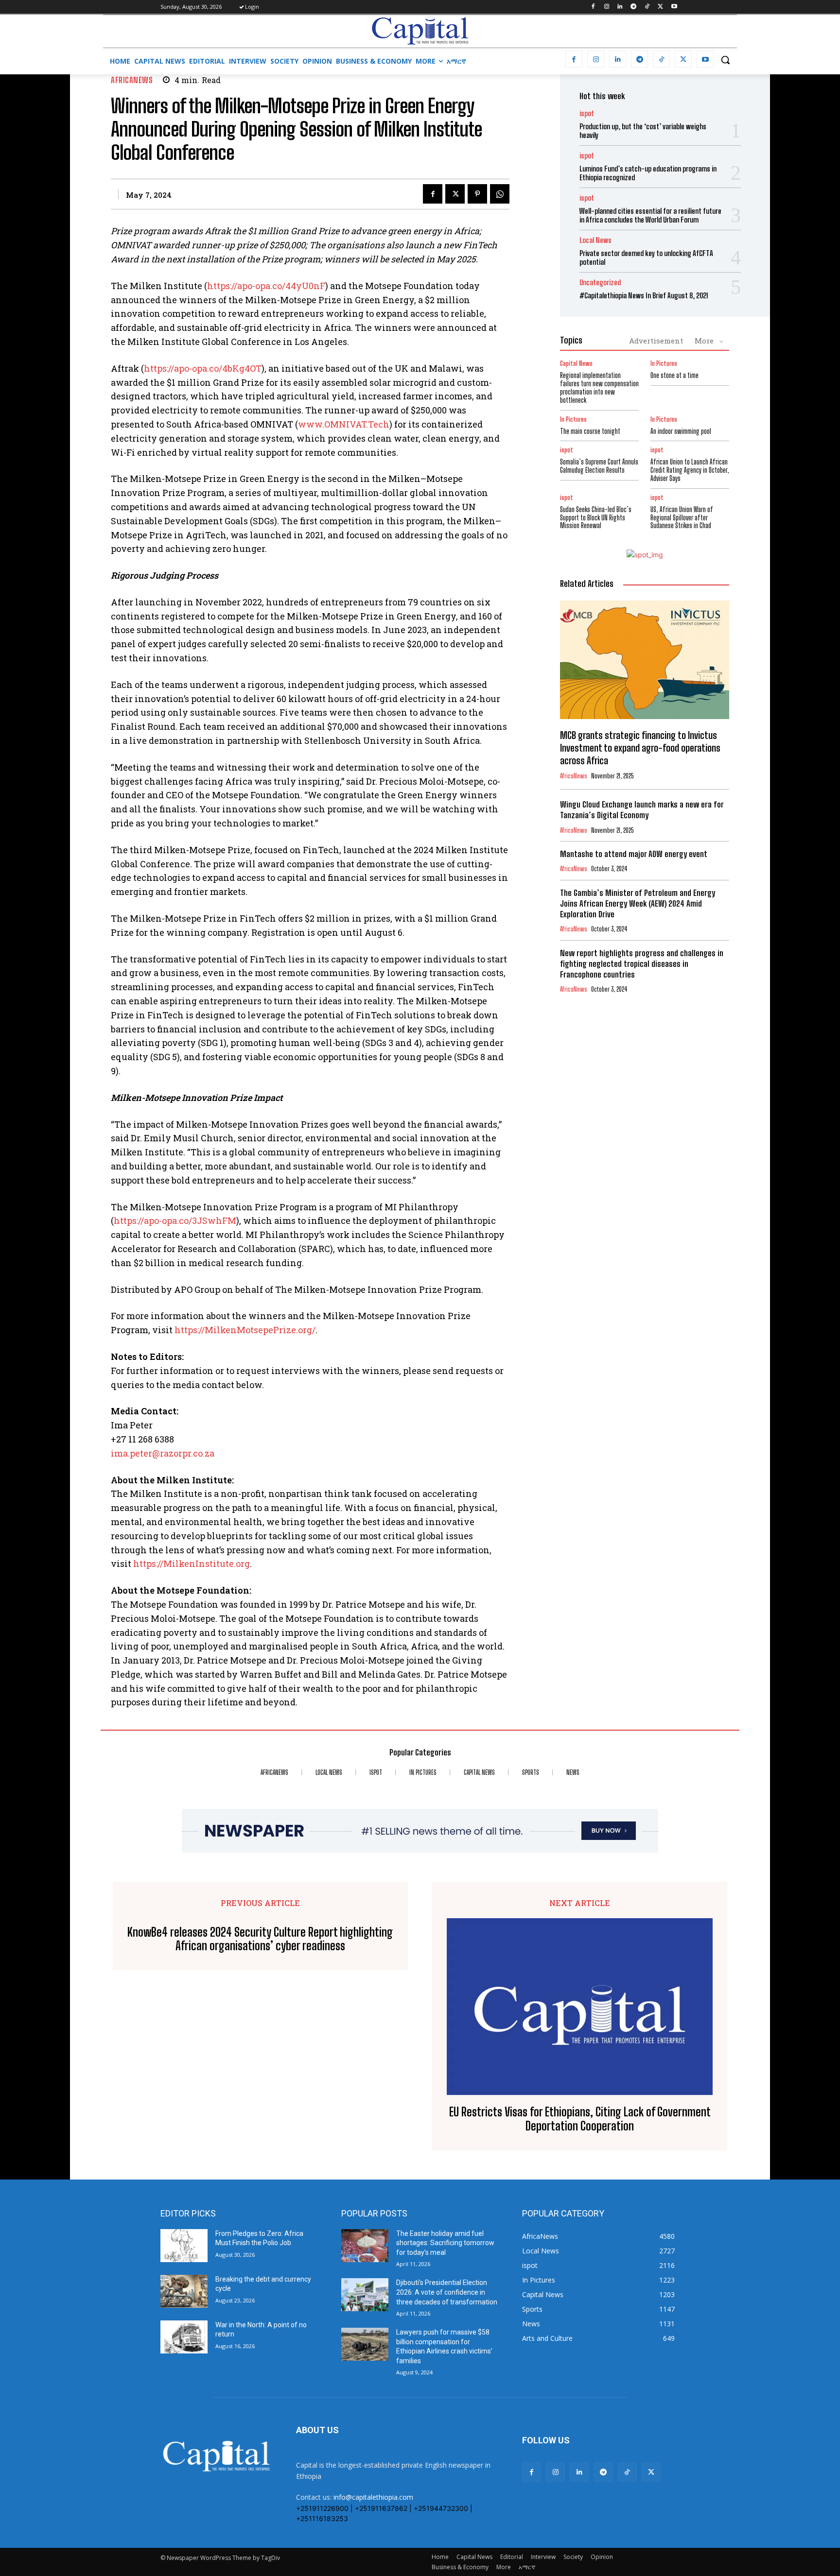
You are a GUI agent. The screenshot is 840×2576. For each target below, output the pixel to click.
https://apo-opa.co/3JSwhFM (175, 1220)
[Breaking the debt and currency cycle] (184, 2291)
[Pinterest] (477, 194)
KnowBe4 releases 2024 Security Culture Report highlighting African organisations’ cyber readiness (260, 1939)
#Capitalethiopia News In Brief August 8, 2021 (644, 295)
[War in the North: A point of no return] (184, 2337)
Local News (595, 240)
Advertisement (656, 341)
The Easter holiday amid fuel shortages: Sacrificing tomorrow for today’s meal (445, 2243)
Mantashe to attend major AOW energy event (634, 854)
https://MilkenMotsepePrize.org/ (245, 1330)
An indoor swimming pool (681, 431)
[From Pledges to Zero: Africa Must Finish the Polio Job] (184, 2246)
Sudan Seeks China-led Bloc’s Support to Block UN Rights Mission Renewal (596, 518)
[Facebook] (593, 7)
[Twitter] (660, 7)
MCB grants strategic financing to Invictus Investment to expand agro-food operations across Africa (640, 748)
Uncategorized (600, 283)
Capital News (576, 364)
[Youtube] (674, 7)
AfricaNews (132, 80)
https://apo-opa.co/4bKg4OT (203, 368)
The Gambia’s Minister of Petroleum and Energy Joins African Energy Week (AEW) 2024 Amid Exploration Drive (638, 903)
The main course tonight (590, 431)
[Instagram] (606, 7)
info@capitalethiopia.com (373, 2497)
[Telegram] (634, 7)
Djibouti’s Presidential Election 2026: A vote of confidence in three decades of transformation (447, 2292)
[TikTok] (647, 7)
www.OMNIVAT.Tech (344, 424)
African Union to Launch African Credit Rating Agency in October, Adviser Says (690, 470)
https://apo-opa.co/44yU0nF (266, 286)
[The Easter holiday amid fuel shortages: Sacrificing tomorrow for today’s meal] (365, 2246)
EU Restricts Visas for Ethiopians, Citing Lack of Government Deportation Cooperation (580, 2119)
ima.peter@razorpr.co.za (163, 1453)
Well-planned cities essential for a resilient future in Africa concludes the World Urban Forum (650, 215)
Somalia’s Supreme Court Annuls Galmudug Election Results (599, 466)
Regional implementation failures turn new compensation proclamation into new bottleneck (599, 387)
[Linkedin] (620, 7)
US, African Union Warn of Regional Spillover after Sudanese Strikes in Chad (682, 518)
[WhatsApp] (500, 194)
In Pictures (664, 364)
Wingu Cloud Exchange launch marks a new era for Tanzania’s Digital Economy (642, 810)
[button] (725, 60)
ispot (587, 113)
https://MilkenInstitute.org (192, 1563)
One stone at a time (674, 375)
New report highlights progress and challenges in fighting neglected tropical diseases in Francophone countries (642, 964)
